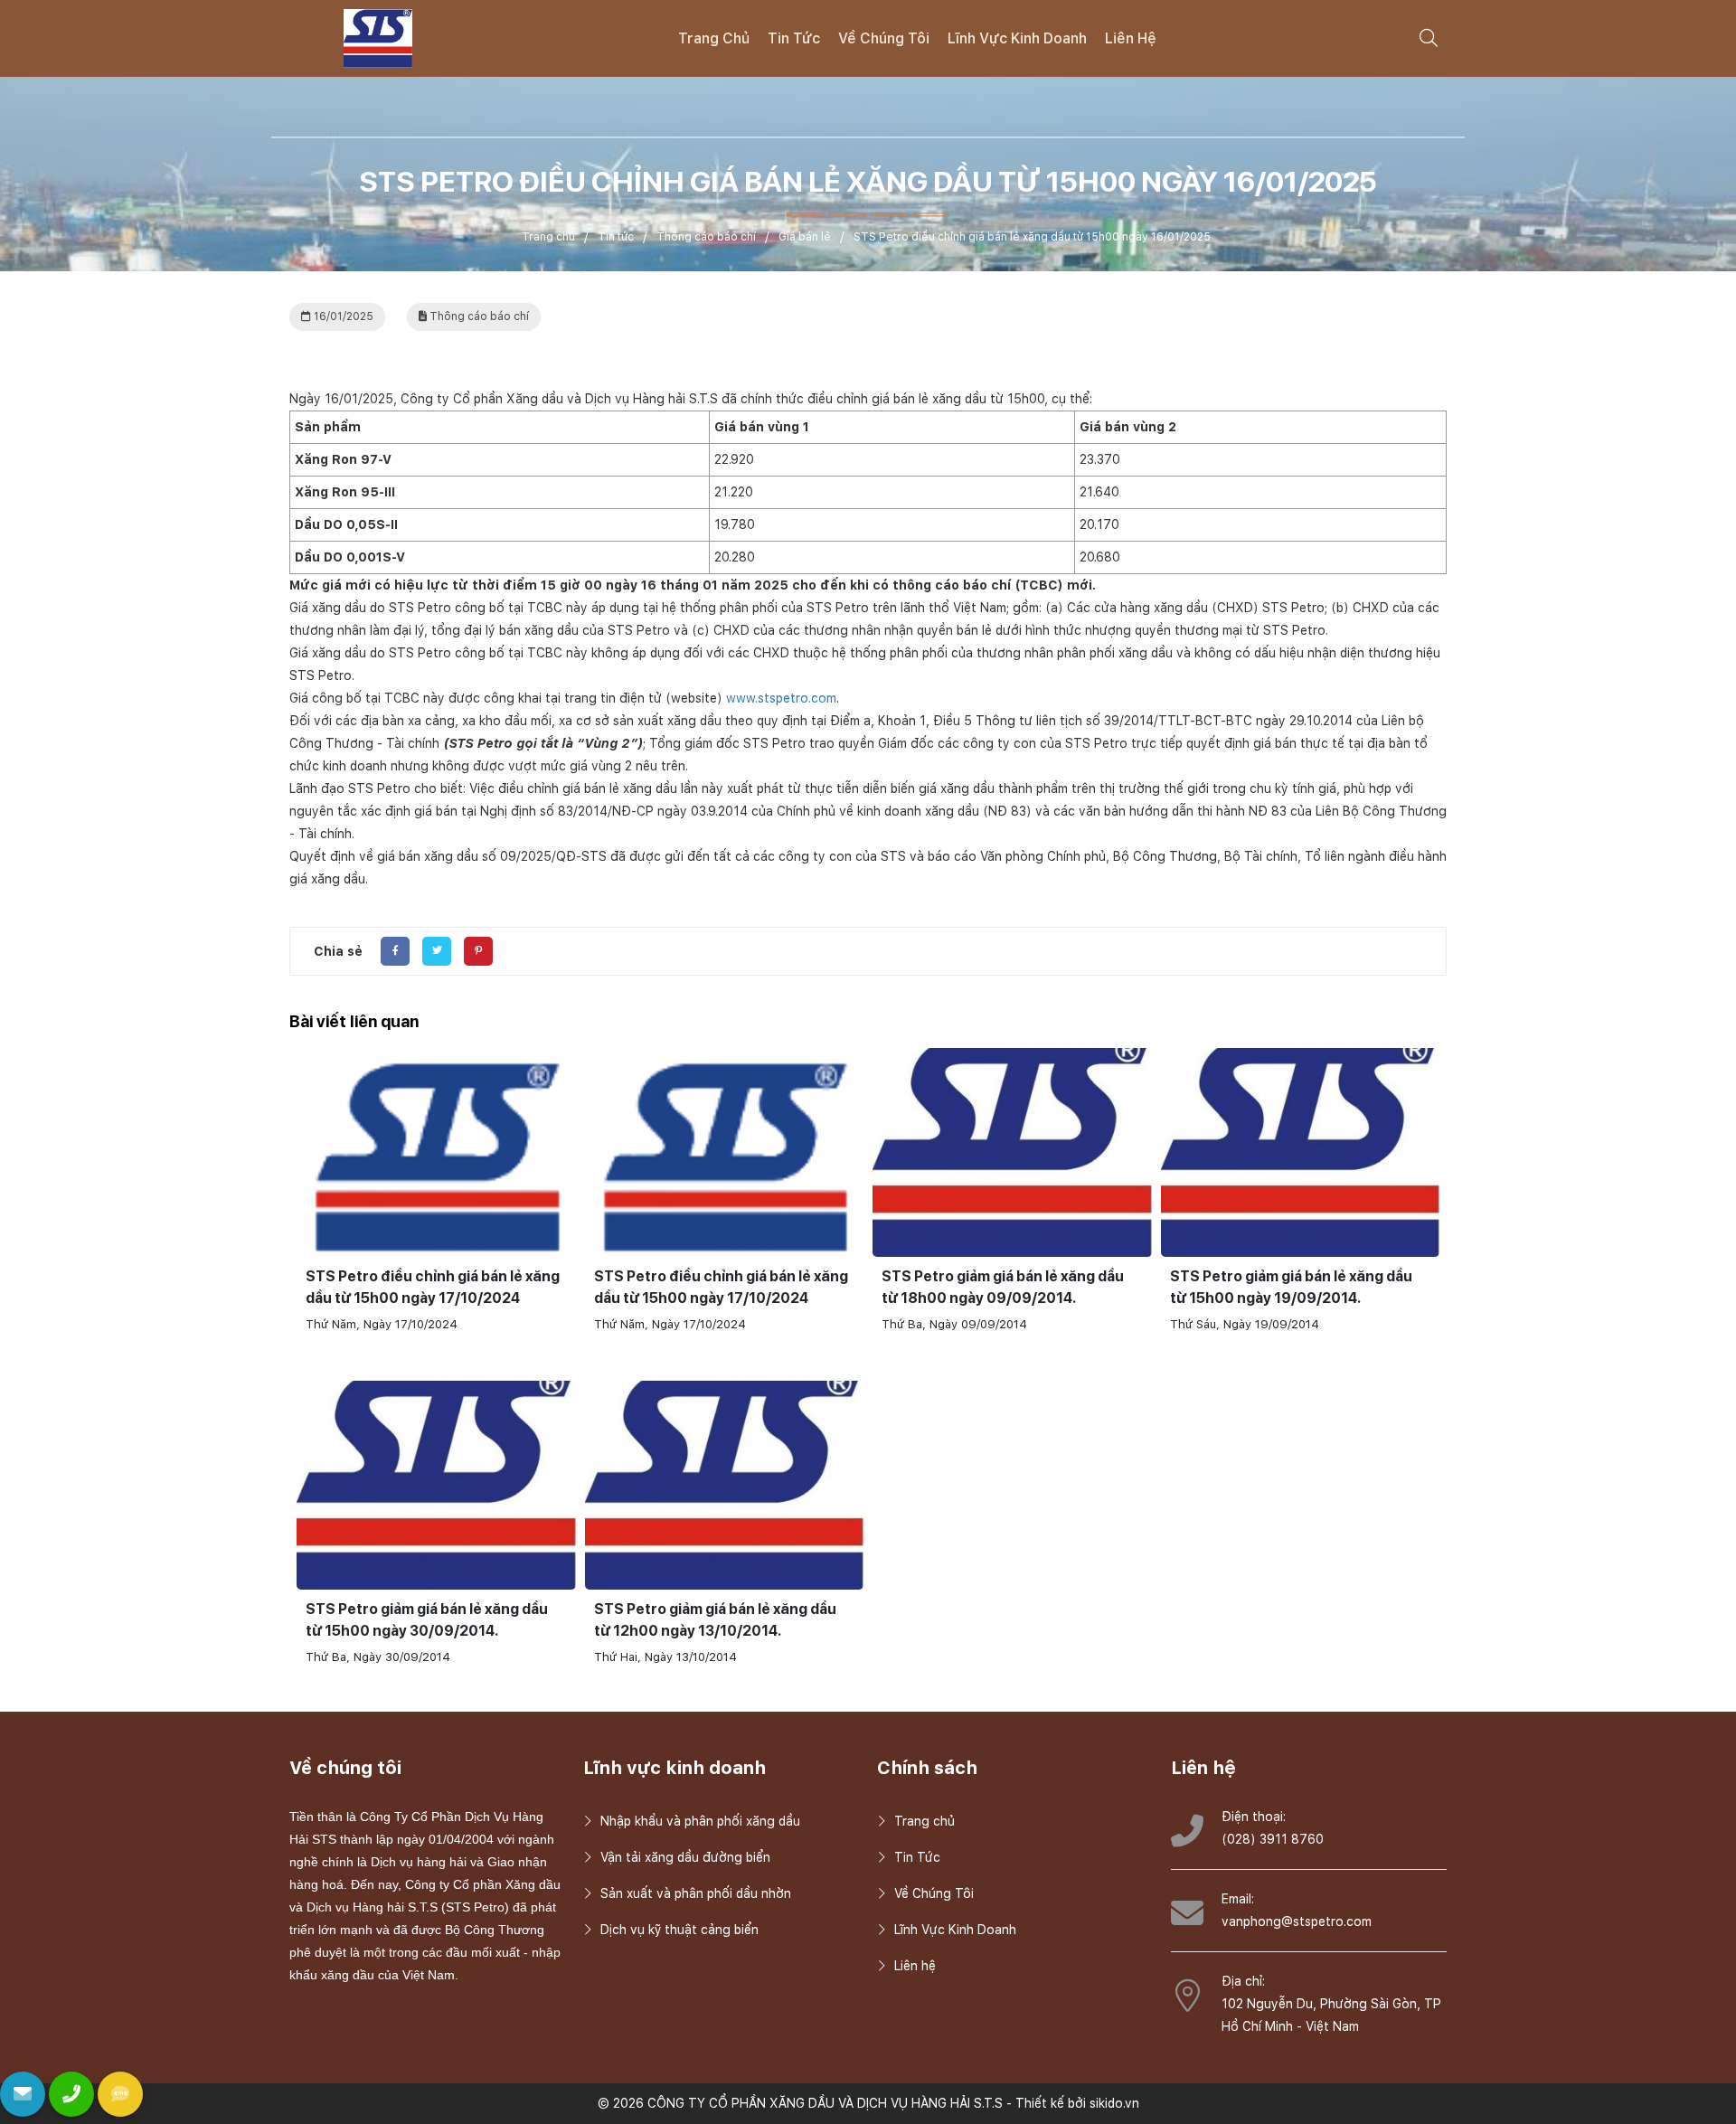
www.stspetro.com (781, 698)
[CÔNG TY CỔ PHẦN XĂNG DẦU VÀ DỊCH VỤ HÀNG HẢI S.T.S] (378, 37)
